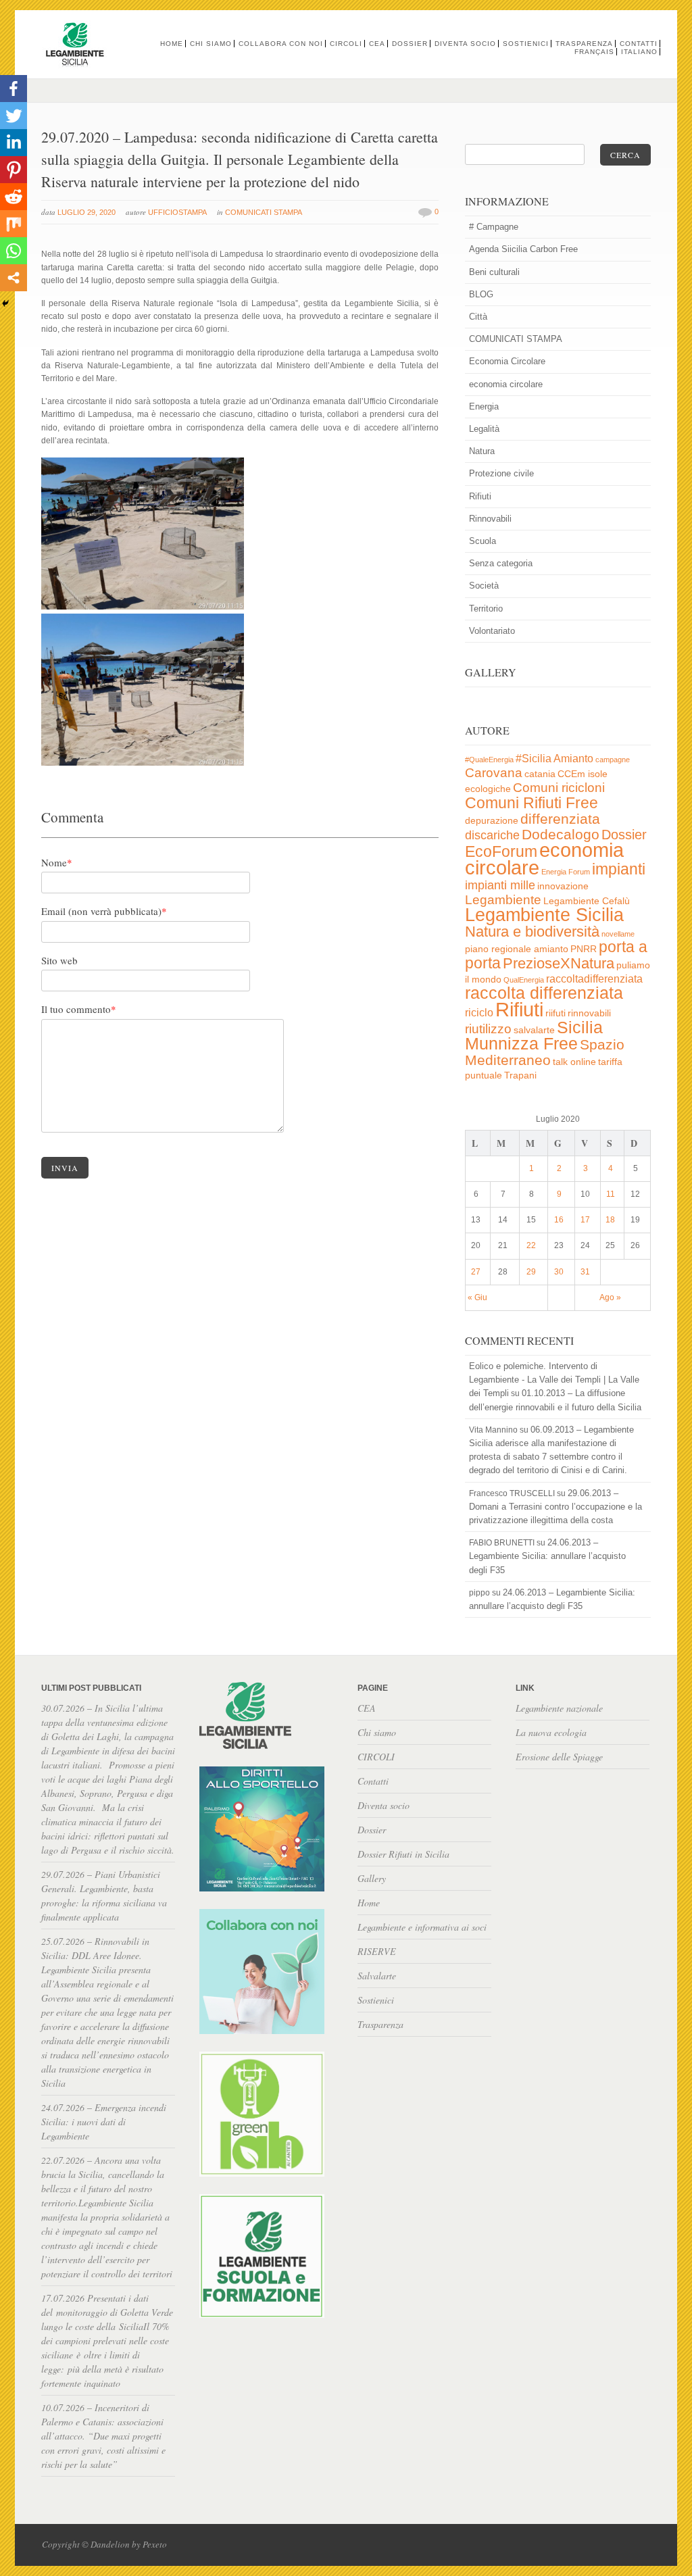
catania (540, 774)
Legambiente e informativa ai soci (422, 1927)
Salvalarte (377, 1976)
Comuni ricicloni (559, 788)
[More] (14, 278)
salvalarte (534, 1030)
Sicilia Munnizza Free (534, 1035)
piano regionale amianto (517, 949)
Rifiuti (480, 496)
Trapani (520, 1075)
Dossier (410, 44)
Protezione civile (501, 473)
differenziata (560, 819)
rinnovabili (589, 1013)
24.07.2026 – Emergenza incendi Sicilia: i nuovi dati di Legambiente (104, 2122)
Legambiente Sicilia (544, 915)
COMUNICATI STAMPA (264, 212)
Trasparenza (584, 44)
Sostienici (526, 44)
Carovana (494, 773)
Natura (482, 451)
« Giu (477, 1297)
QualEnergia (524, 980)
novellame (618, 934)
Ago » (610, 1297)
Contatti (639, 44)
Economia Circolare (507, 361)
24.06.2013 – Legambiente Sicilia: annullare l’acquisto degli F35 (547, 1556)
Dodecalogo (561, 834)
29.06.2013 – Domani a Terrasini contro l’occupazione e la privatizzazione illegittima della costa (555, 1507)
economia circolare (506, 384)
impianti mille (500, 885)
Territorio (486, 609)
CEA (377, 44)
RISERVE (377, 1951)
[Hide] (5, 303)
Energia (484, 406)
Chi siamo (211, 44)
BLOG (481, 294)
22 (531, 1245)
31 (585, 1272)
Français (594, 52)
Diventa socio (465, 44)
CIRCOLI (346, 44)
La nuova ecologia (551, 1732)
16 (559, 1220)
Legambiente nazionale (559, 1708)
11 (611, 1194)
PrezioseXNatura (559, 963)
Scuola (483, 541)
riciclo (479, 1013)
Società (484, 586)
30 (559, 1272)
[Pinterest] (14, 170)
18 (610, 1220)
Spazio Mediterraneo (545, 1052)
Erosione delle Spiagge (559, 1757)
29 (531, 1272)
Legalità (484, 429)
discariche (492, 835)
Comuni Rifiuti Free (532, 803)
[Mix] (14, 224)
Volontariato (492, 631)
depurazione (492, 821)
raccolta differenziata (544, 993)
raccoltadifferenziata (594, 979)
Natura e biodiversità (532, 932)
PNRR (584, 949)
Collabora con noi (281, 44)
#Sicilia (534, 759)
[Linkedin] (14, 143)
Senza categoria (501, 563)
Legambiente (503, 900)
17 (585, 1220)
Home (172, 44)
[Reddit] (14, 197)
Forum (579, 872)
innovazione (563, 886)
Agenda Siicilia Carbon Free (523, 249)
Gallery (372, 1878)
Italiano (639, 52)
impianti (619, 869)
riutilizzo (488, 1029)
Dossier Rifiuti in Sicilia (403, 1854)
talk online (574, 1062)
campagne (613, 760)
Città (478, 317)
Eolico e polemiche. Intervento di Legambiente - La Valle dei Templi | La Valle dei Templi (554, 1380)
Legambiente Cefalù (587, 901)
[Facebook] (14, 89)
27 (476, 1272)
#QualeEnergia (489, 760)
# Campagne (494, 227)
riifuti (555, 1013)
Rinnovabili (490, 519)
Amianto (573, 759)
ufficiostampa (177, 212)
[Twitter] (14, 116)
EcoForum (501, 851)
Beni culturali (494, 272)
